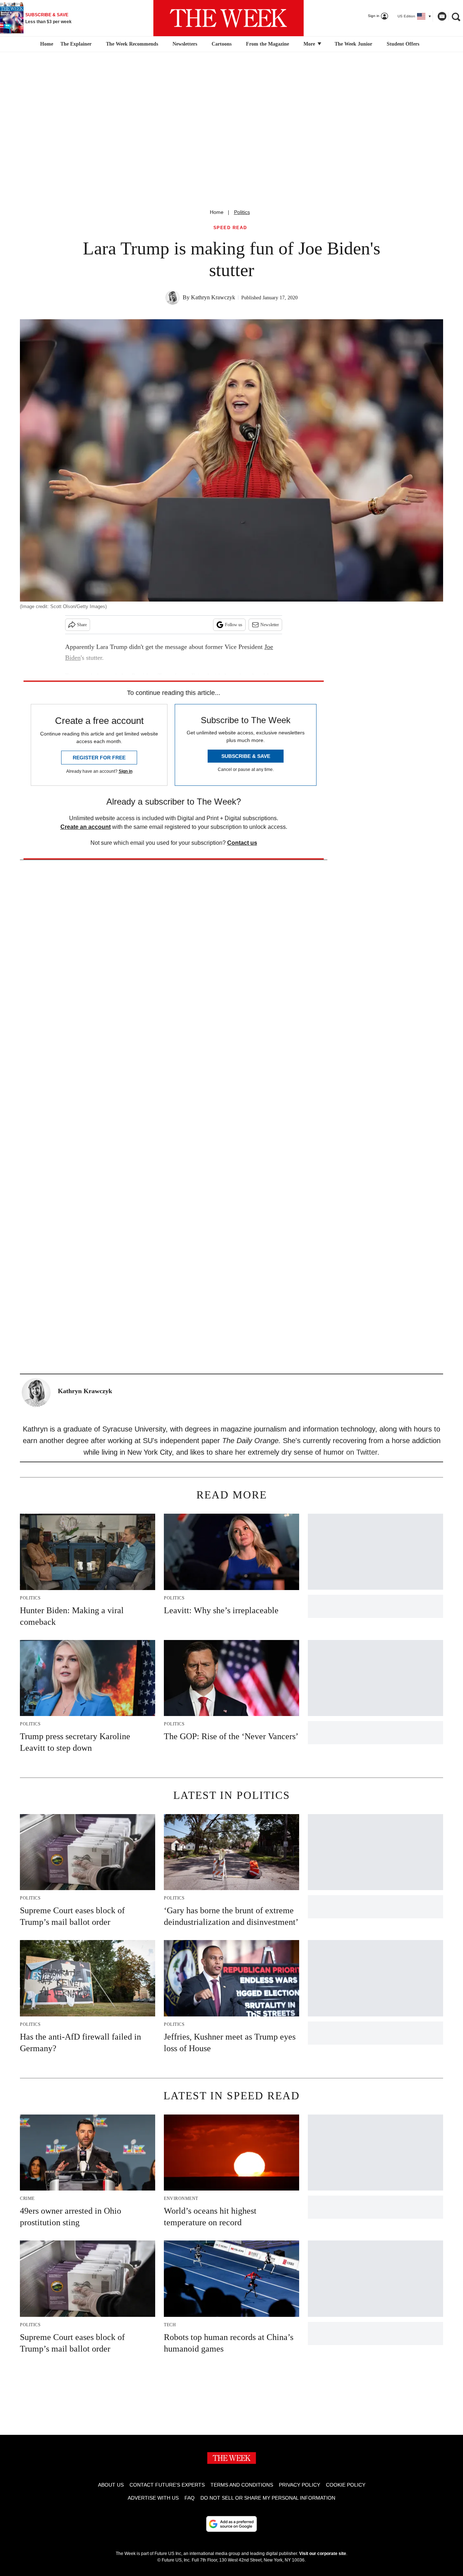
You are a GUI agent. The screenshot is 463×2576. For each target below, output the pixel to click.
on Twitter (362, 1452)
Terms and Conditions (242, 2485)
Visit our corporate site (323, 2554)
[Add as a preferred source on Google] (231, 2524)
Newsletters (185, 44)
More (310, 44)
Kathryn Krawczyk (213, 297)
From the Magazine (267, 44)
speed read (230, 228)
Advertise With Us (153, 2498)
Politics (242, 212)
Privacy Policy (300, 2485)
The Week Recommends (132, 44)
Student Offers (403, 44)
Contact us (242, 843)
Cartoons (222, 44)
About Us (111, 2485)
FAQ (190, 2498)
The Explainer (76, 44)
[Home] (46, 44)
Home (217, 212)
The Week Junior (353, 44)
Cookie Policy (346, 2485)
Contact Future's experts (167, 2485)
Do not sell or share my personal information (268, 2498)
